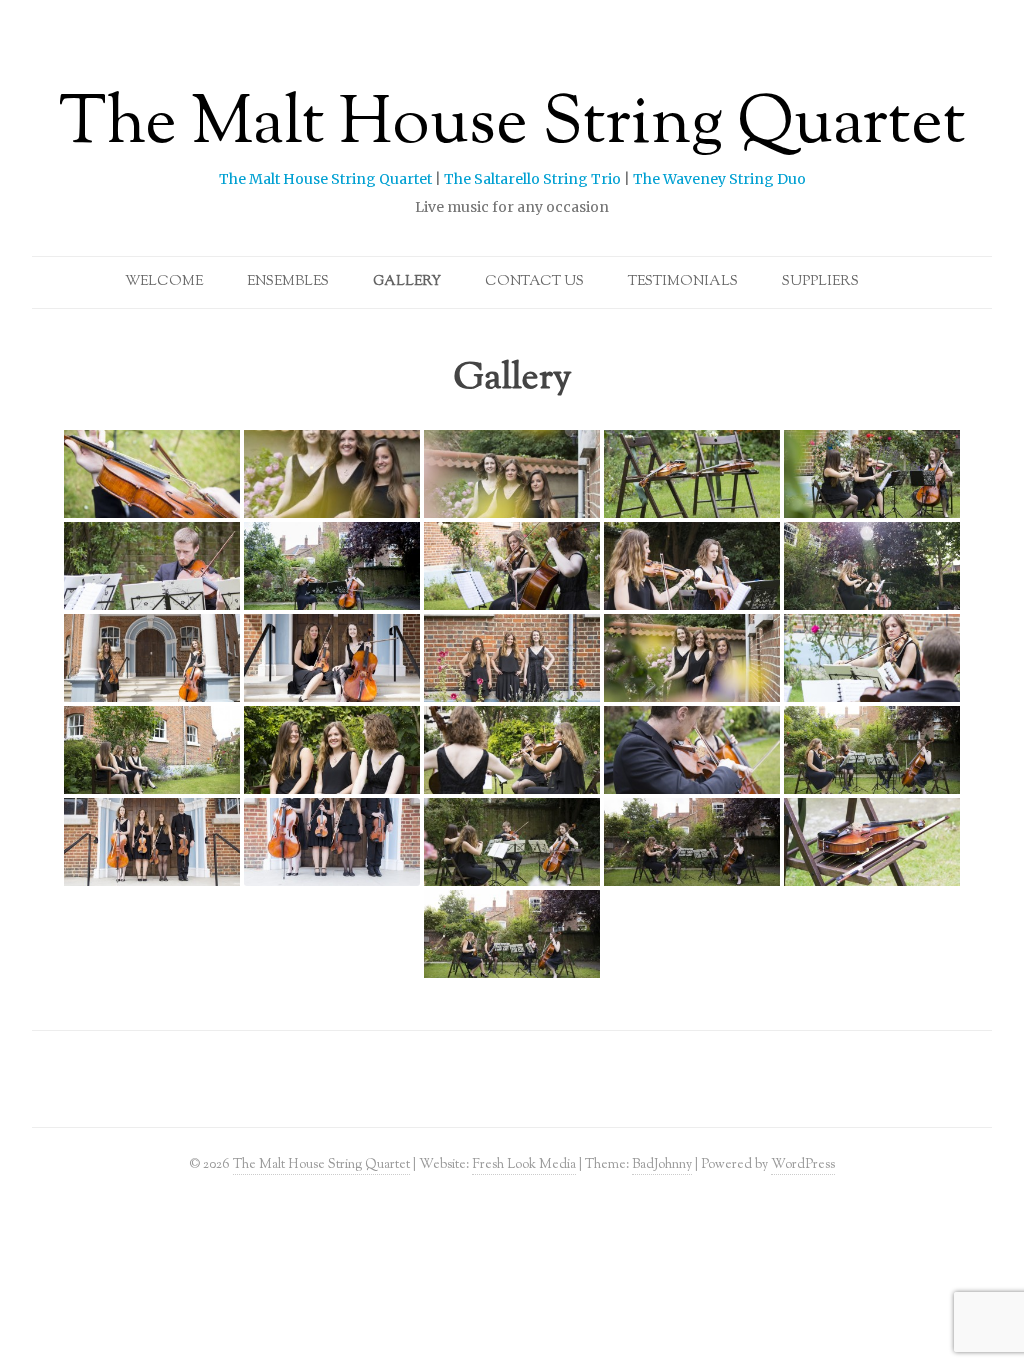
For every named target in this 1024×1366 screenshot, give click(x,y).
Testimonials (683, 282)
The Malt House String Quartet (512, 126)
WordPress (803, 1164)
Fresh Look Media (524, 1164)
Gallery (407, 282)
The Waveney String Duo (719, 179)
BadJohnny (662, 1164)
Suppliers (820, 282)
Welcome (164, 282)
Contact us (534, 282)
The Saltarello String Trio (532, 179)
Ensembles (288, 282)
